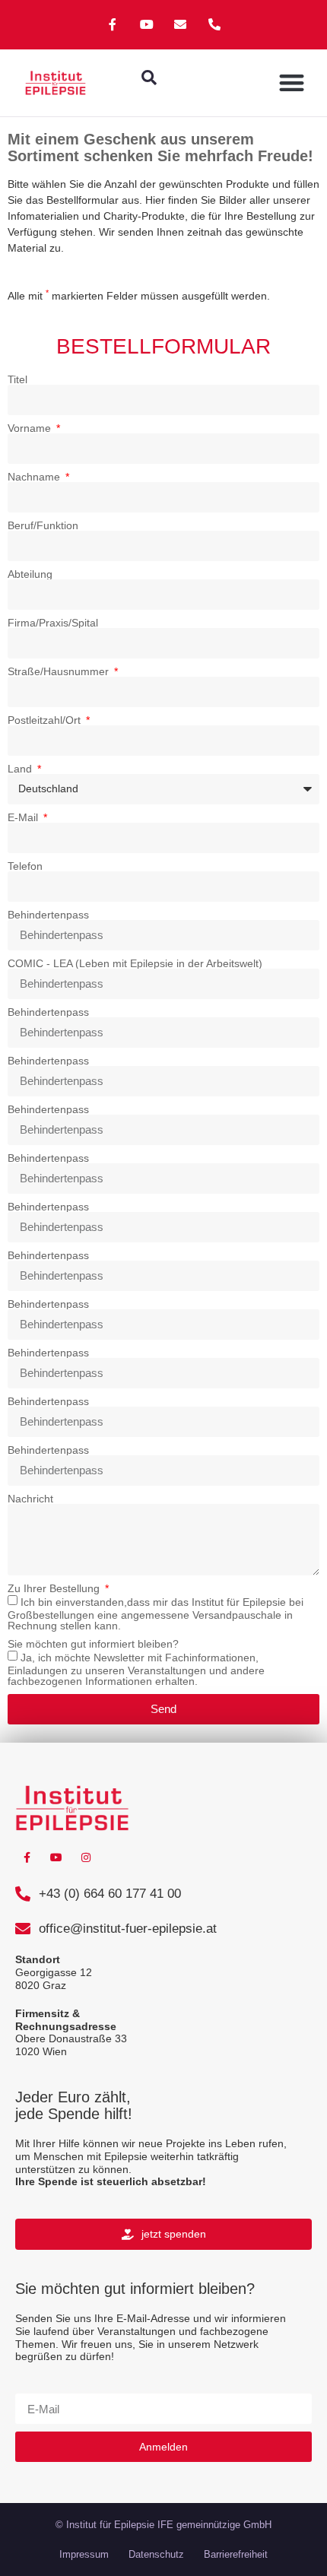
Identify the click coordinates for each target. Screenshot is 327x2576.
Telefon (25, 866)
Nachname (35, 477)
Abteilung (30, 574)
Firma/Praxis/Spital (53, 623)
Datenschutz (156, 2554)
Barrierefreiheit (236, 2554)
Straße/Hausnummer (60, 671)
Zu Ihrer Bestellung (55, 1588)
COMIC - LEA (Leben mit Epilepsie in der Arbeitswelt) (135, 963)
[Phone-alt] (215, 25)
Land (21, 769)
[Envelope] (181, 25)
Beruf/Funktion (43, 525)
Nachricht (30, 1499)
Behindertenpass (48, 915)
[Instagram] (86, 1858)
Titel (17, 379)
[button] (149, 78)
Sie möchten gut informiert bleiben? (93, 1644)
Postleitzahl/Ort (46, 720)
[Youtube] (146, 25)
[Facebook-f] (112, 25)
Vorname (31, 428)
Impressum (84, 2554)
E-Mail (24, 817)
